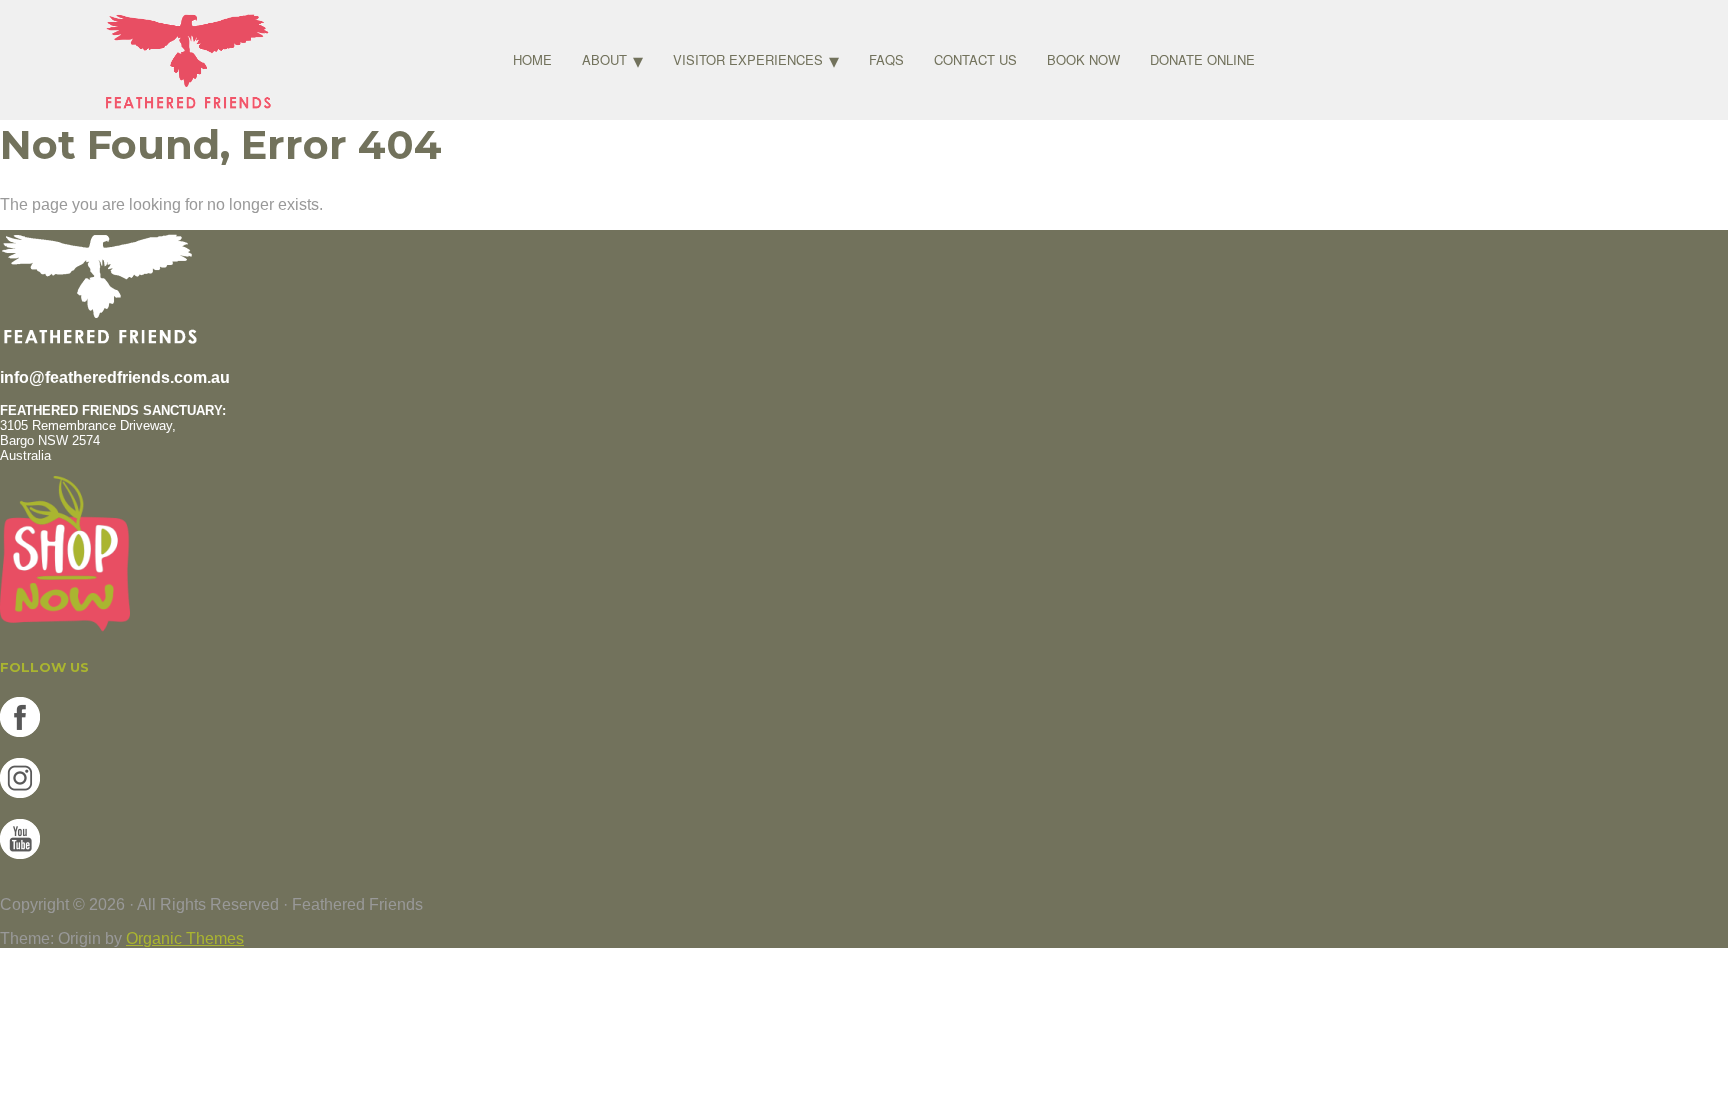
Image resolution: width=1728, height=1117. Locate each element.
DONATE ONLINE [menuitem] (1202, 59)
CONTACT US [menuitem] (975, 59)
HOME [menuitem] (532, 59)
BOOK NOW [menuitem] (1083, 59)
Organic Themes (185, 938)
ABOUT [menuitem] (604, 59)
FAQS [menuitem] (886, 59)
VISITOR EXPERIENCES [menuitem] (748, 59)
